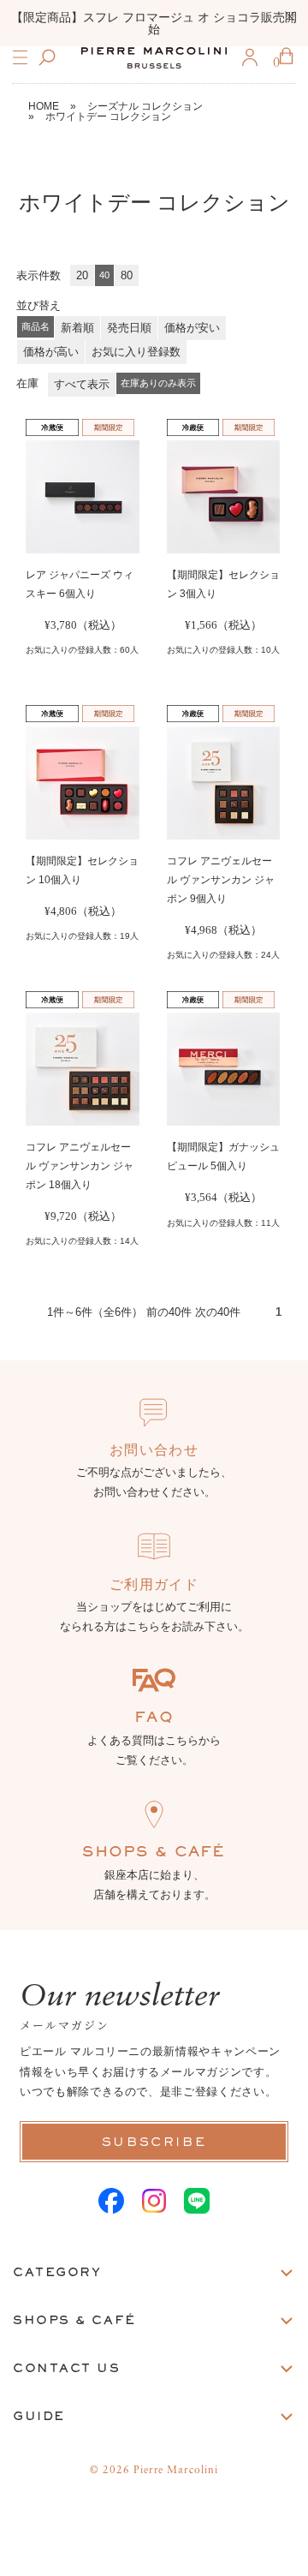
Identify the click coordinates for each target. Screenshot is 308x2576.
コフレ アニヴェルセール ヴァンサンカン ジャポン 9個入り (221, 880)
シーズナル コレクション (145, 106)
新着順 (77, 328)
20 (82, 275)
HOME (44, 106)
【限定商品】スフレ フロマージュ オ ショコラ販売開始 (154, 23)
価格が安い (192, 328)
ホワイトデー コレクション (108, 117)
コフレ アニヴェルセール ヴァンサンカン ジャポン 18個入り (80, 1166)
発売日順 (129, 328)
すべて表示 (82, 384)
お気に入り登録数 (136, 352)
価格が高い (51, 352)
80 (127, 275)
